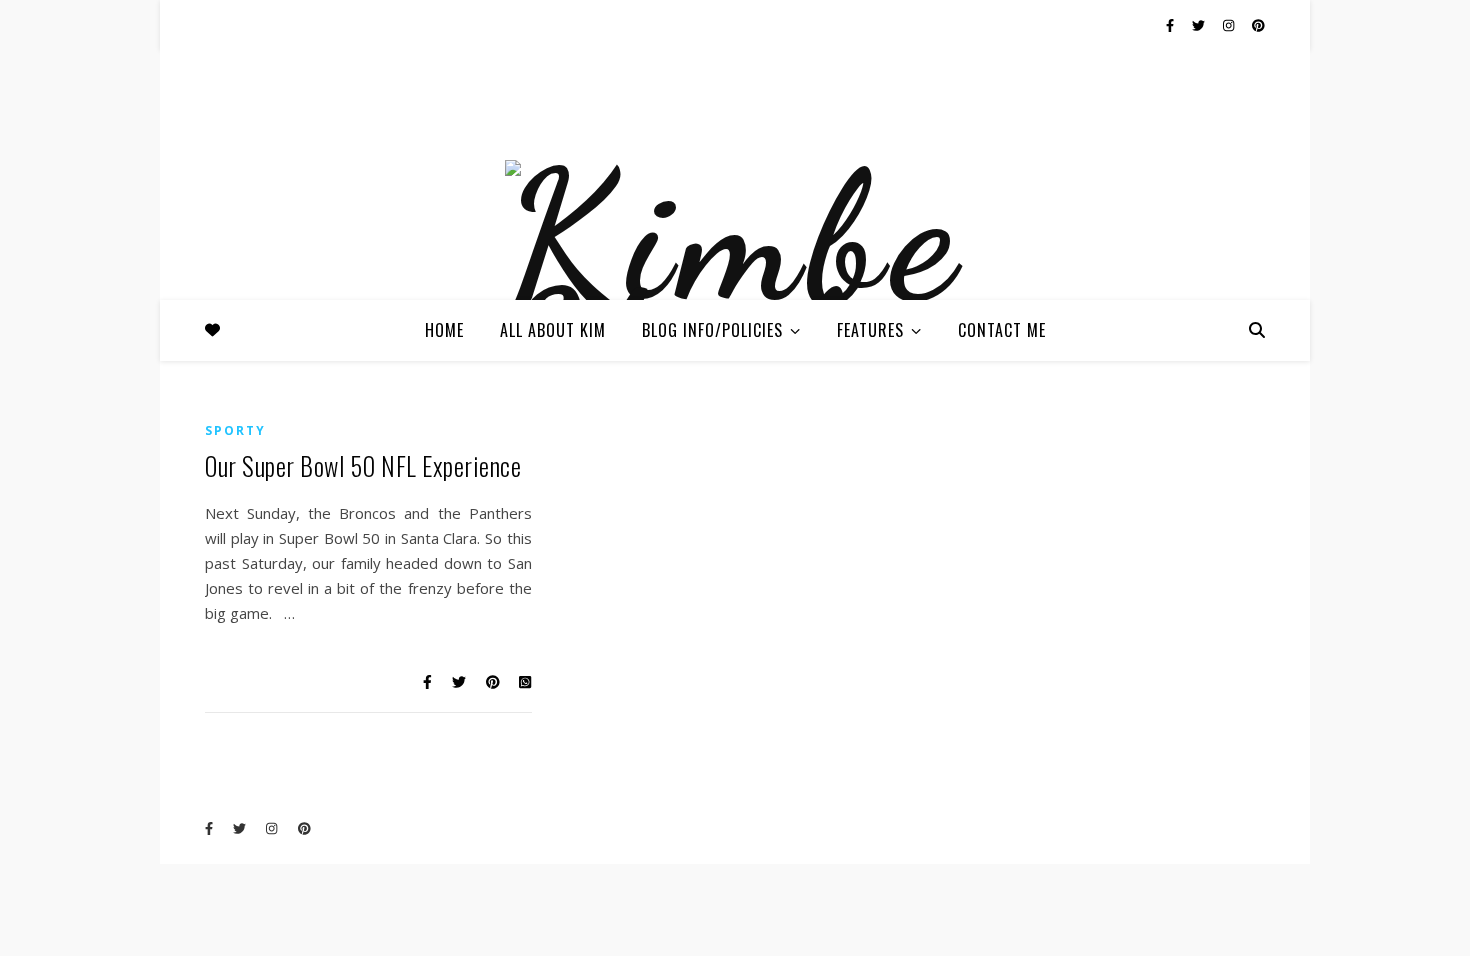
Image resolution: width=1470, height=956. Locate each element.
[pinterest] (1258, 25)
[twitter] (1200, 25)
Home (444, 330)
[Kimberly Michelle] (735, 288)
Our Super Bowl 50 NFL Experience (363, 465)
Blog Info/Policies (712, 330)
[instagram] (1230, 25)
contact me (1002, 330)
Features (870, 330)
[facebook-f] (1171, 25)
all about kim (553, 330)
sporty (235, 430)
